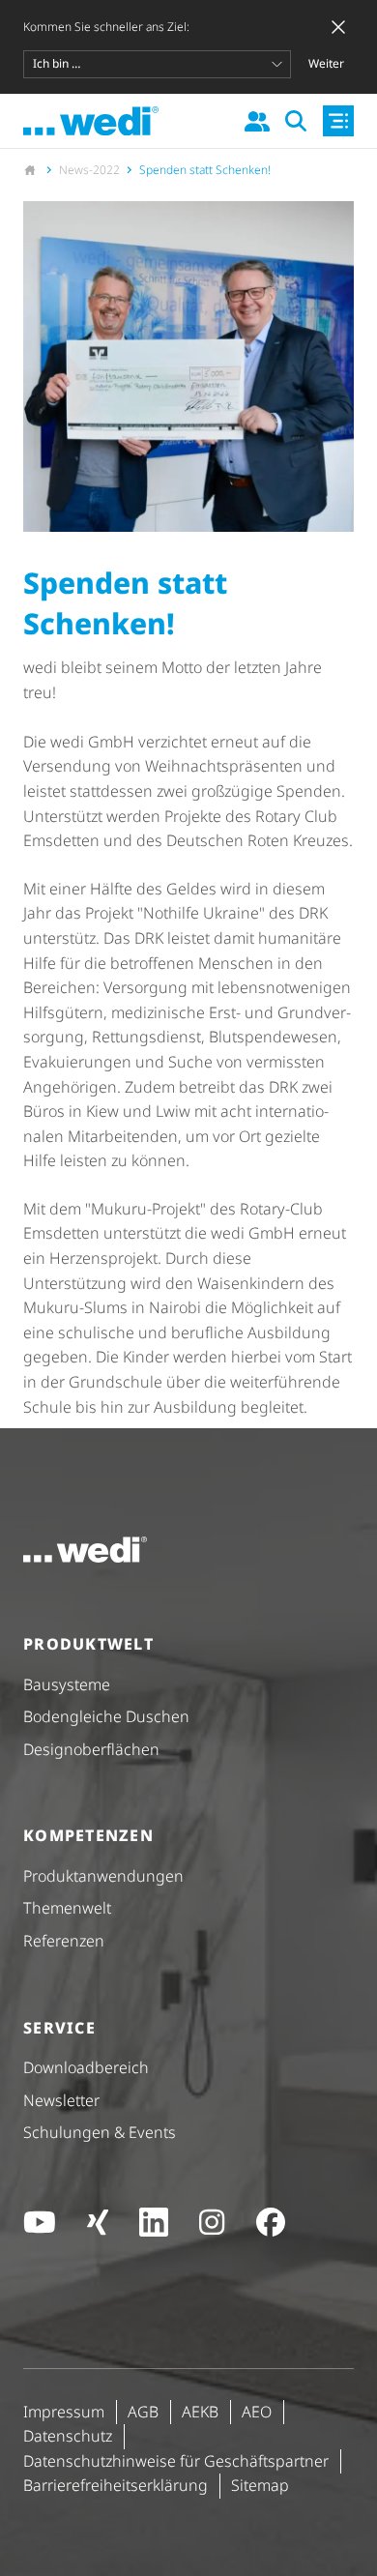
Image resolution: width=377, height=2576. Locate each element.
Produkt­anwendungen (103, 1876)
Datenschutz (68, 2436)
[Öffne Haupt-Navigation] (338, 121)
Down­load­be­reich (86, 2067)
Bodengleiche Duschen (106, 1716)
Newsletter (61, 2100)
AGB (143, 2412)
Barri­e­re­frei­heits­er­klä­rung (116, 2485)
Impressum (64, 2412)
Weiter (326, 63)
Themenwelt (67, 1908)
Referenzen (64, 1941)
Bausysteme (67, 1684)
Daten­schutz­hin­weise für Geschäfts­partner (176, 2461)
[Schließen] (338, 27)
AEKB (200, 2412)
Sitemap (260, 2485)
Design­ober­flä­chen (91, 1749)
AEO (257, 2412)
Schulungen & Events (100, 2132)
